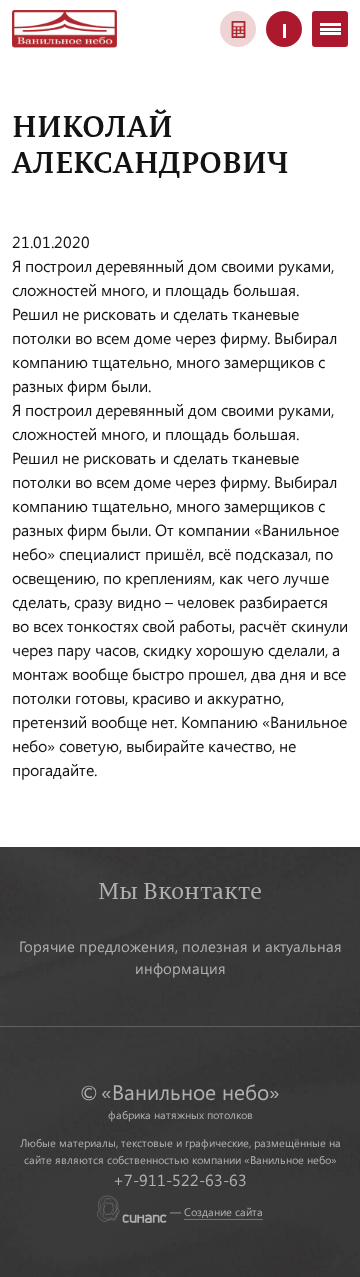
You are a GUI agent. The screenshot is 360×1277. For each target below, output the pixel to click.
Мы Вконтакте (180, 890)
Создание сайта (223, 1211)
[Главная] (64, 27)
